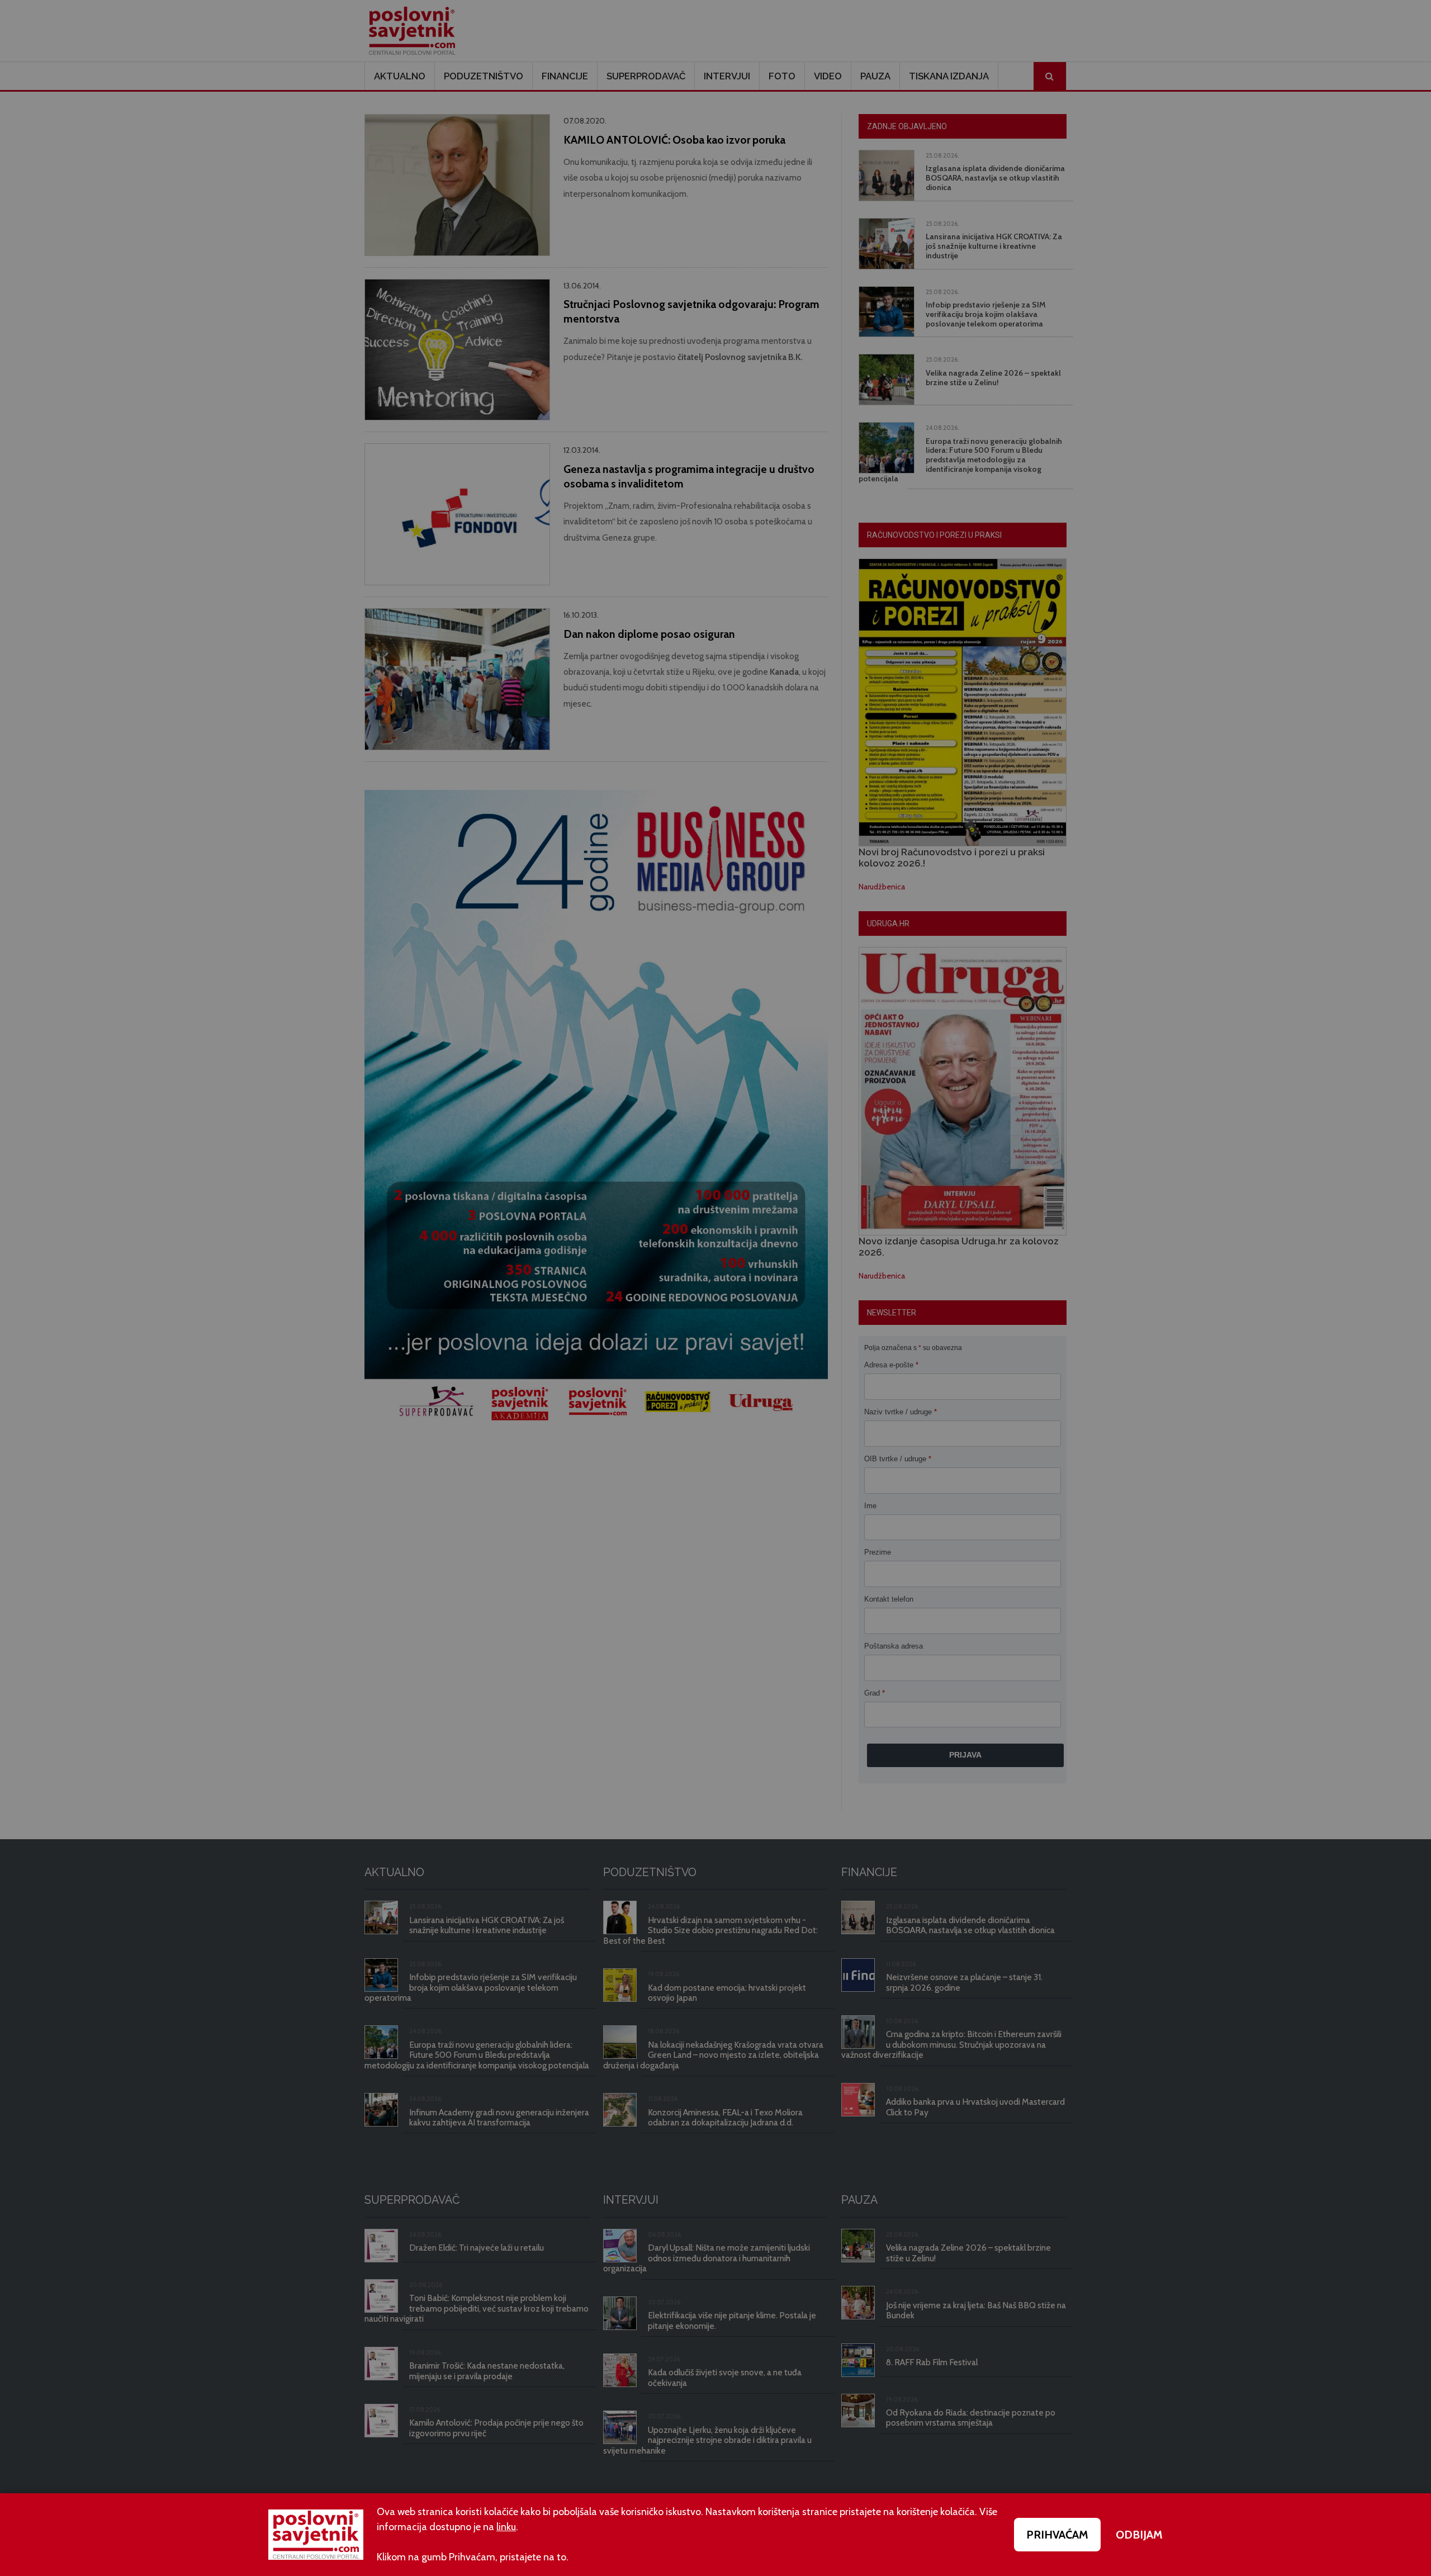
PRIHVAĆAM (1057, 2535)
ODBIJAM (1139, 2535)
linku (506, 2527)
